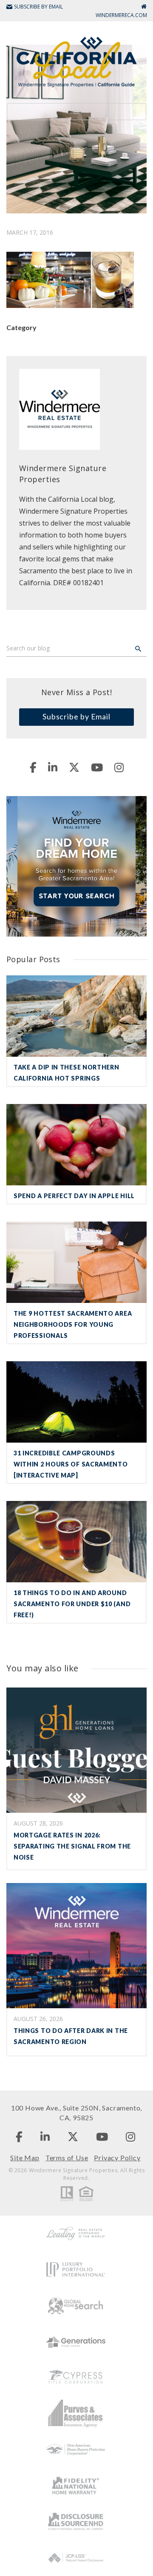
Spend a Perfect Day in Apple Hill (74, 1196)
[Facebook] (33, 767)
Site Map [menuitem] (25, 2158)
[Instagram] (119, 767)
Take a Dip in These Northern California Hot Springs (67, 1073)
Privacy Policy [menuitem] (117, 2158)
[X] (74, 767)
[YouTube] (97, 767)
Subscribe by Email (76, 716)
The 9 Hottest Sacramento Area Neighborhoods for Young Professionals (73, 1324)
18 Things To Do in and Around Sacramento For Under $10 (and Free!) (72, 1604)
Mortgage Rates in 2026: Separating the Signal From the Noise (72, 1846)
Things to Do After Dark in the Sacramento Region (71, 2036)
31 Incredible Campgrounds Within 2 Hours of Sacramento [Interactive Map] (71, 1464)
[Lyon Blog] (76, 61)
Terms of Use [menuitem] (67, 2158)
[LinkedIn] (53, 767)
